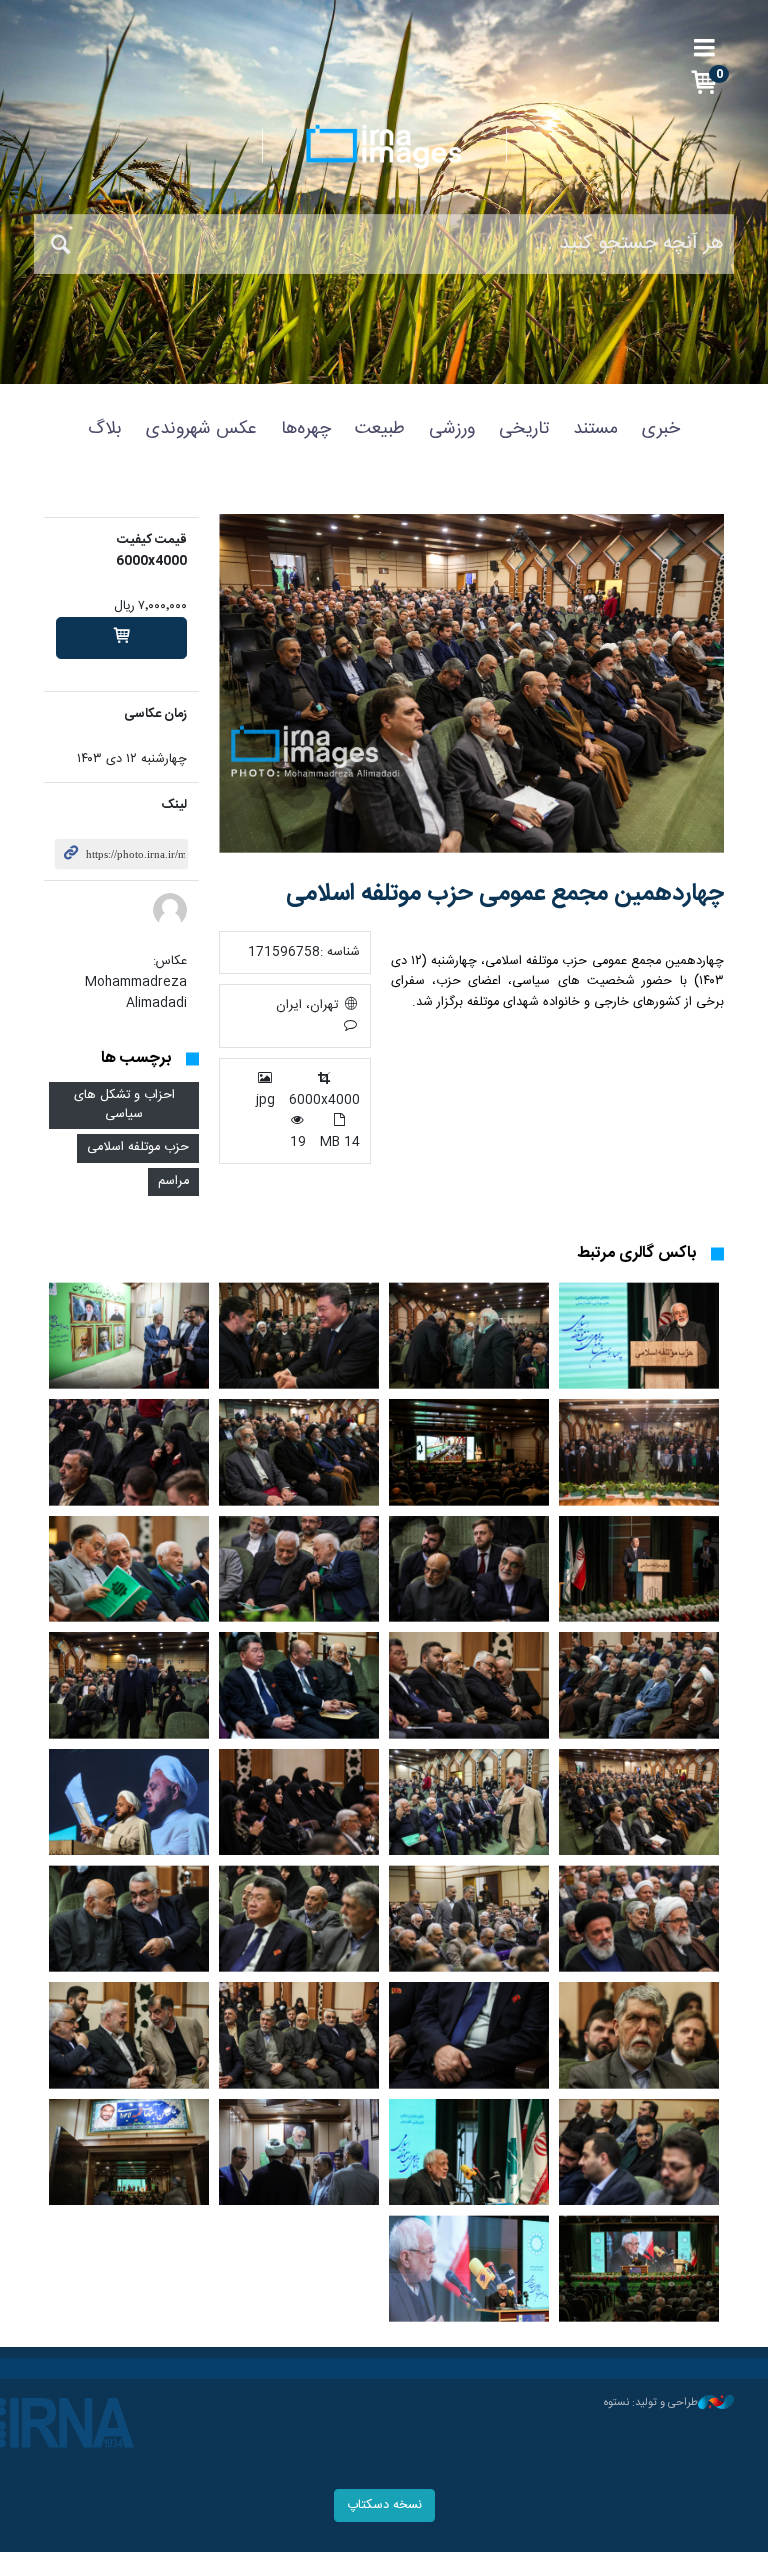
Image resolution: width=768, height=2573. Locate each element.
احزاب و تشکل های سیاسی (124, 1105)
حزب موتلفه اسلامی (138, 1147)
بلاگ (105, 429)
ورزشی (452, 429)
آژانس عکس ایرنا (384, 147)
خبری (661, 429)
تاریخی (524, 429)
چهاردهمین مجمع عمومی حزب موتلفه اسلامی (505, 894)
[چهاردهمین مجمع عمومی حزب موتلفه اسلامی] (471, 683)
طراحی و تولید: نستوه (651, 2403)
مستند (595, 429)
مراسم (173, 1181)
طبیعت (380, 429)
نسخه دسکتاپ (384, 2505)
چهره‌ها (306, 429)
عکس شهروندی (201, 429)
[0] (121, 638)
